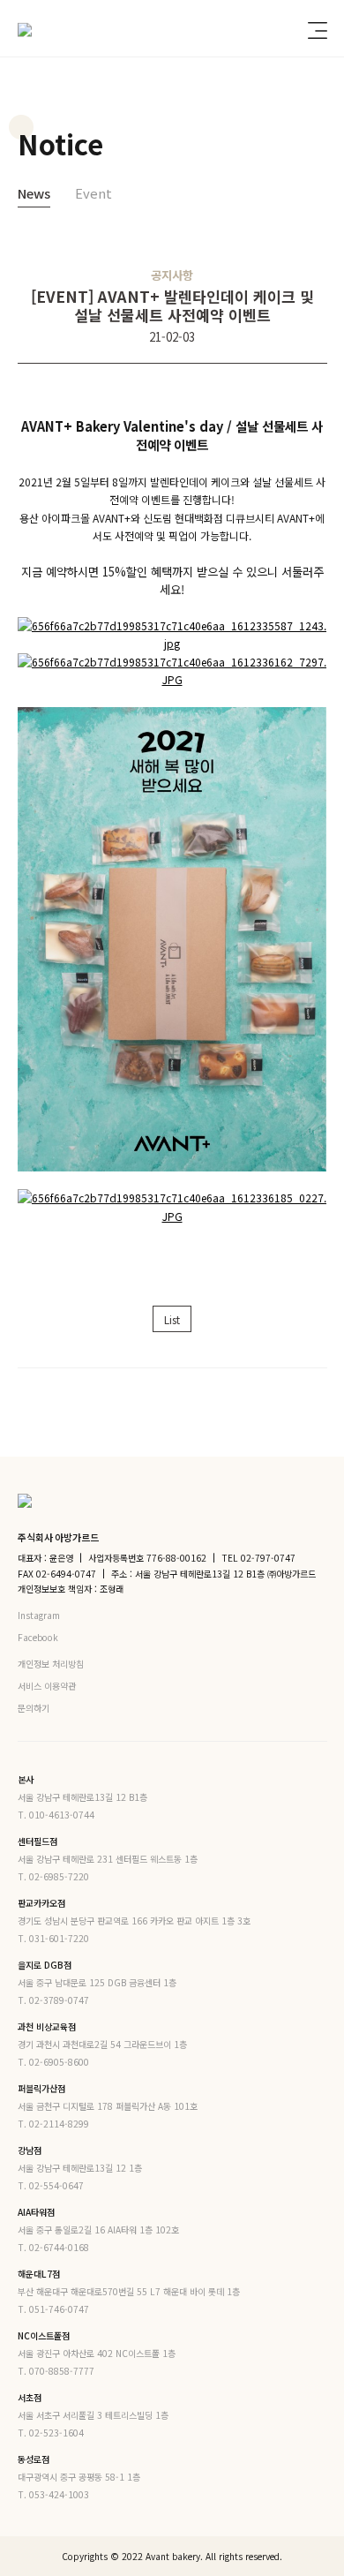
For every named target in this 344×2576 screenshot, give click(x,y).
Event (93, 193)
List (172, 1319)
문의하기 (34, 1708)
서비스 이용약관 (47, 1686)
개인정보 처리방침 (51, 1664)
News (34, 193)
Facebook (39, 1637)
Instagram (40, 1615)
